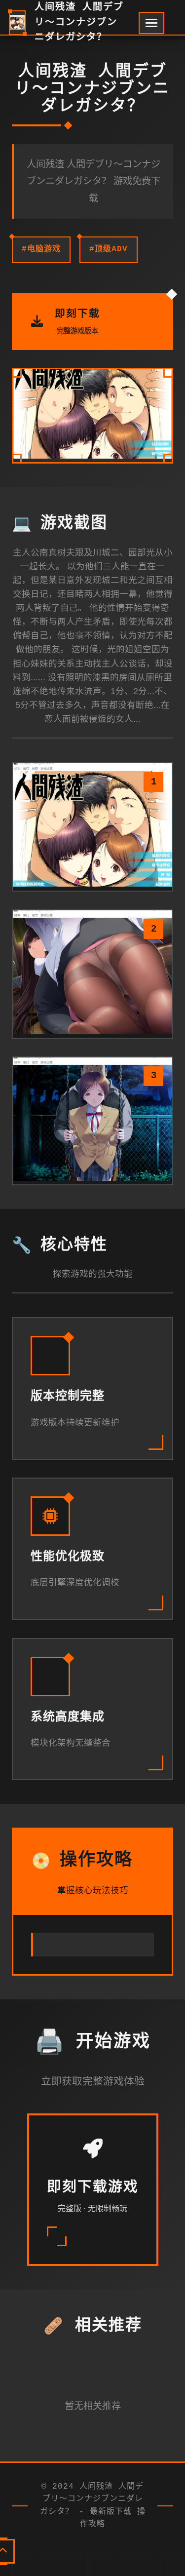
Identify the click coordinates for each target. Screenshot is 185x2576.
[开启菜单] (151, 23)
